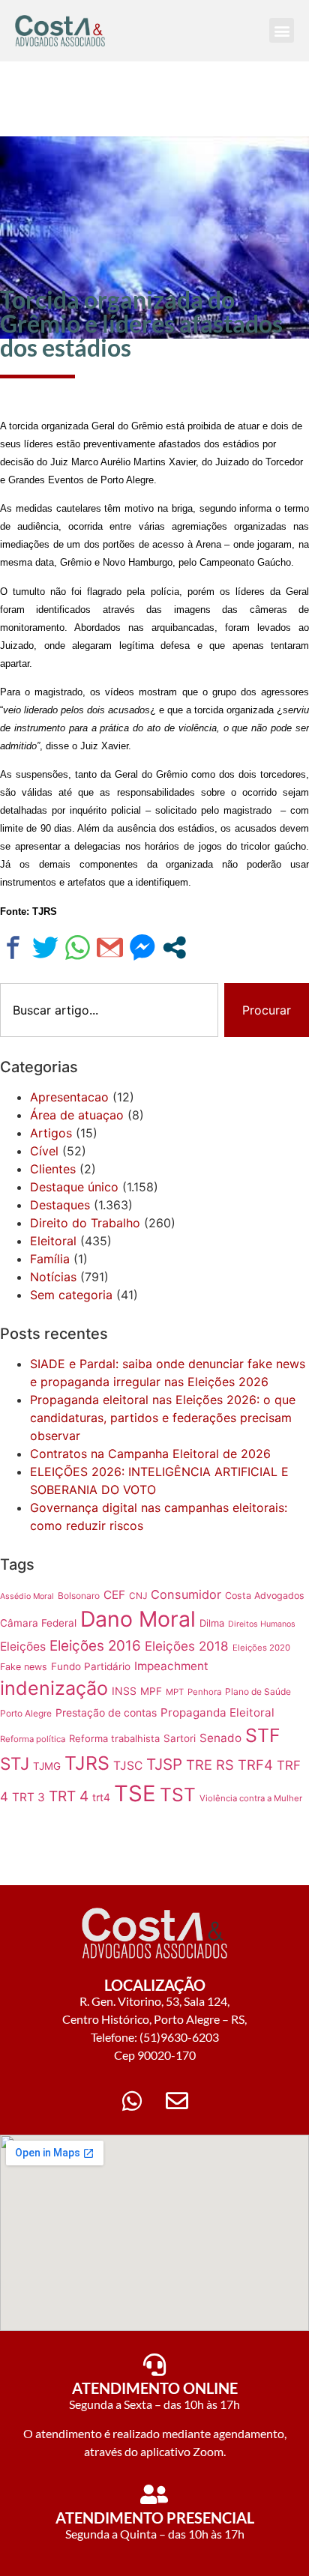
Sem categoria (71, 1295)
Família (50, 1259)
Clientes (53, 1169)
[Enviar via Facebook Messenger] (142, 947)
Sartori (180, 1738)
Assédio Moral (27, 1596)
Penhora (204, 1692)
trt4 (101, 1797)
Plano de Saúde (258, 1691)
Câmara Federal (38, 1623)
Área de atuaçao (77, 1115)
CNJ (138, 1596)
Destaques (60, 1205)
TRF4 (255, 1765)
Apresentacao (69, 1097)
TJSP (164, 1764)
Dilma (212, 1623)
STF (263, 1735)
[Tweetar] (45, 947)
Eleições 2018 (187, 1646)
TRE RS (210, 1765)
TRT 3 (28, 1797)
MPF (151, 1691)
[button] (282, 30)
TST (178, 1795)
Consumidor (186, 1594)
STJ (15, 1763)
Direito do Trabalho (85, 1223)
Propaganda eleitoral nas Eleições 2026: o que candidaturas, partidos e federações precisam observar (163, 1418)
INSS (124, 1691)
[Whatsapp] (132, 2101)
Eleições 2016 (95, 1646)
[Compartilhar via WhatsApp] (78, 947)
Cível (44, 1151)
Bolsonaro (79, 1596)
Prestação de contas (106, 1712)
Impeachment (171, 1666)
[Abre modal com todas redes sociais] (174, 947)
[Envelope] (177, 2101)
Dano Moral (138, 1619)
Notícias (53, 1277)
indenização (54, 1688)
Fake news (24, 1667)
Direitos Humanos (262, 1624)
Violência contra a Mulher (251, 1798)
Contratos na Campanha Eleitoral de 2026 (150, 1454)
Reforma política (33, 1739)
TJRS (87, 1763)
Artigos (51, 1133)
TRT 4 (69, 1796)
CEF (114, 1595)
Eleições (23, 1647)
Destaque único (74, 1187)
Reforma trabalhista (114, 1738)
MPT (175, 1692)
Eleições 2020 (261, 1648)
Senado (220, 1738)
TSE (135, 1793)
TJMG (47, 1766)
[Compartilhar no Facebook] (13, 947)
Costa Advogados (265, 1596)
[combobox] (109, 1010)
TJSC (128, 1766)
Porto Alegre (26, 1713)
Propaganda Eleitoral (217, 1712)
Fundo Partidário (91, 1666)
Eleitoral (53, 1241)
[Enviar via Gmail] (110, 947)
